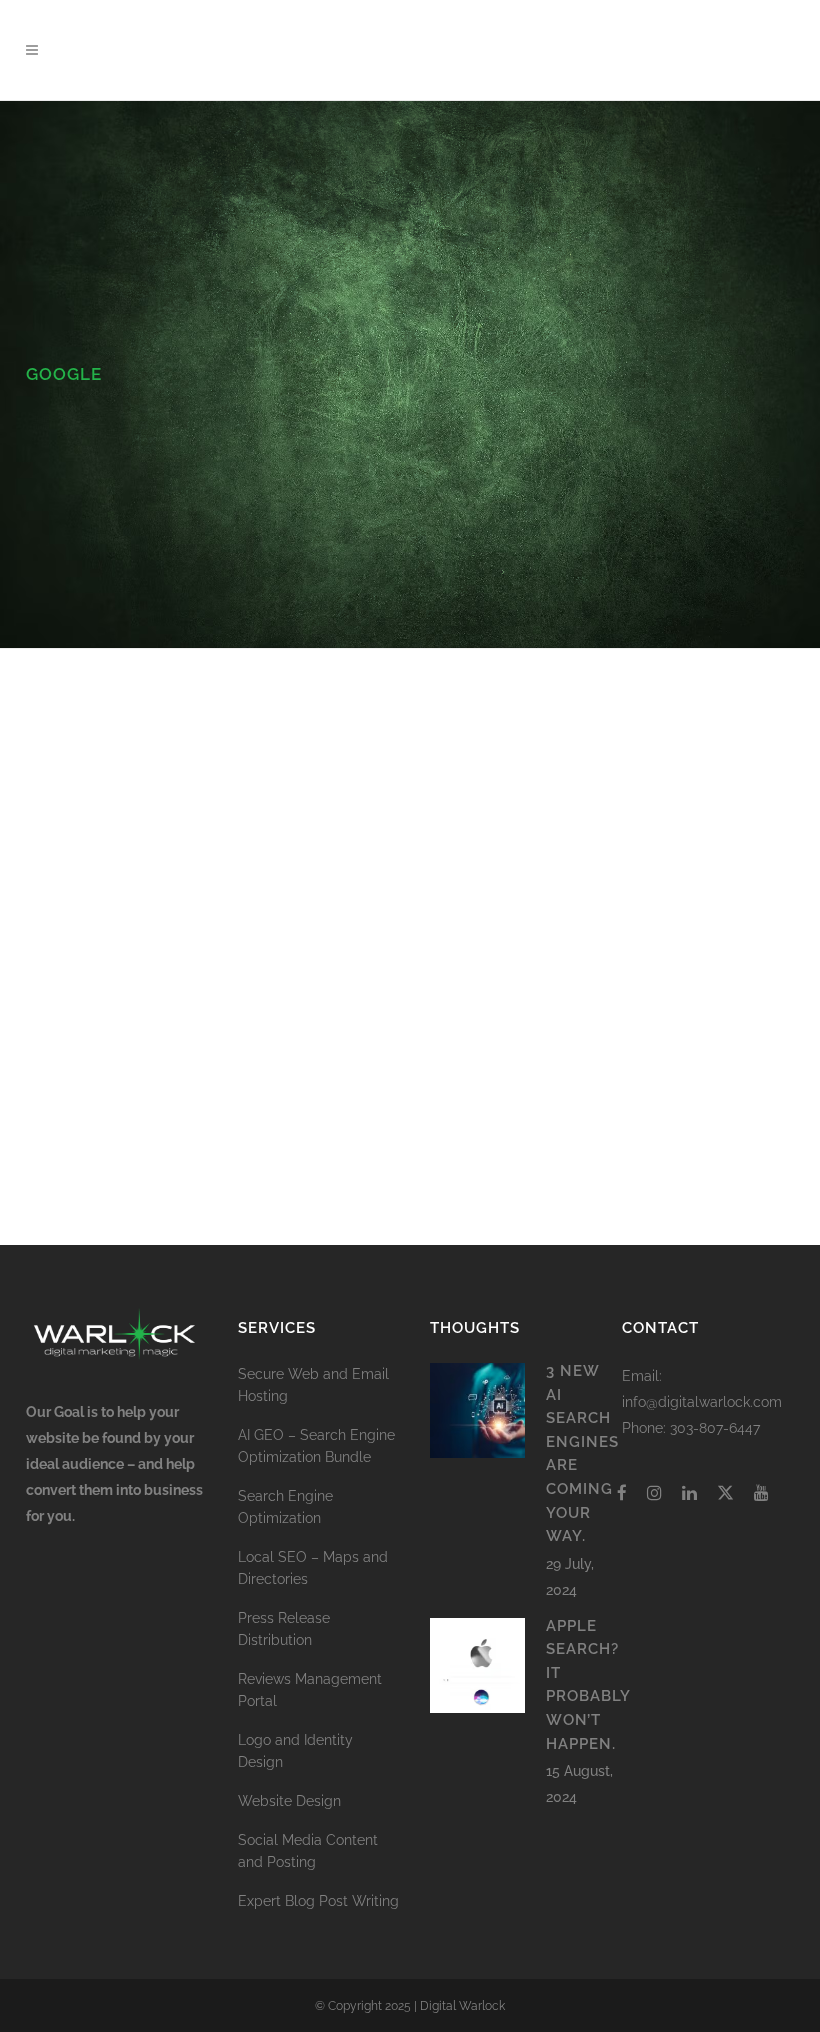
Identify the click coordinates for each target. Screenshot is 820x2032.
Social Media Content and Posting (308, 1851)
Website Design (289, 1801)
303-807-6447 (715, 1428)
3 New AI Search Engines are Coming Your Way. (133, 833)
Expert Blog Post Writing (318, 1901)
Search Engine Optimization (285, 1507)
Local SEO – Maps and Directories (313, 1568)
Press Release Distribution (284, 1629)
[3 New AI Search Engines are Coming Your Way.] (148, 715)
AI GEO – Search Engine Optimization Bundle (316, 1446)
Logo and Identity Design (295, 1751)
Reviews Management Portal (310, 1690)
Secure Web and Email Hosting (313, 1385)
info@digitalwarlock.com (702, 1402)
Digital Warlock (462, 2006)
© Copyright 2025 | (367, 2006)
